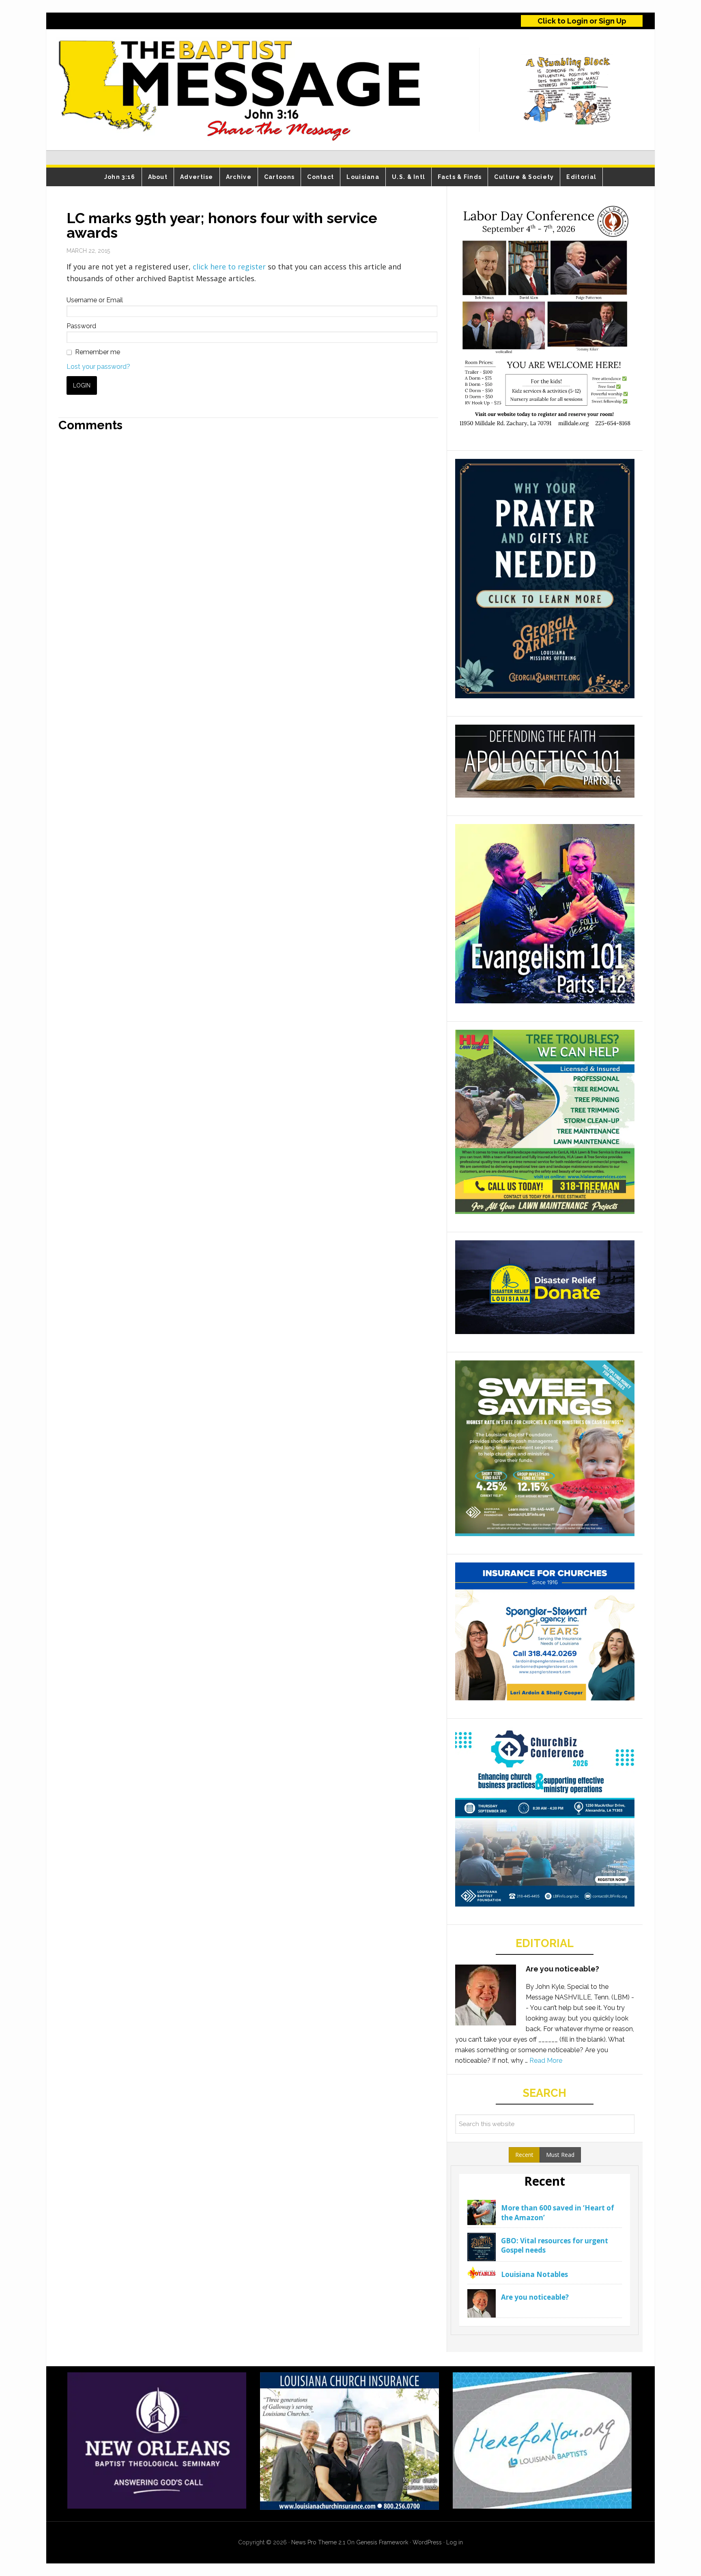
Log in (455, 2542)
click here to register (230, 267)
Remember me (98, 352)
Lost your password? (98, 367)
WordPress (427, 2542)
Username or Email (95, 300)
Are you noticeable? (562, 1969)
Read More (546, 2061)
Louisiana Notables (534, 2274)
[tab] (524, 2155)
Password (81, 326)
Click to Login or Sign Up (582, 21)
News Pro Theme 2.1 (318, 2542)
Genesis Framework (382, 2542)
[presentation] (524, 2155)
